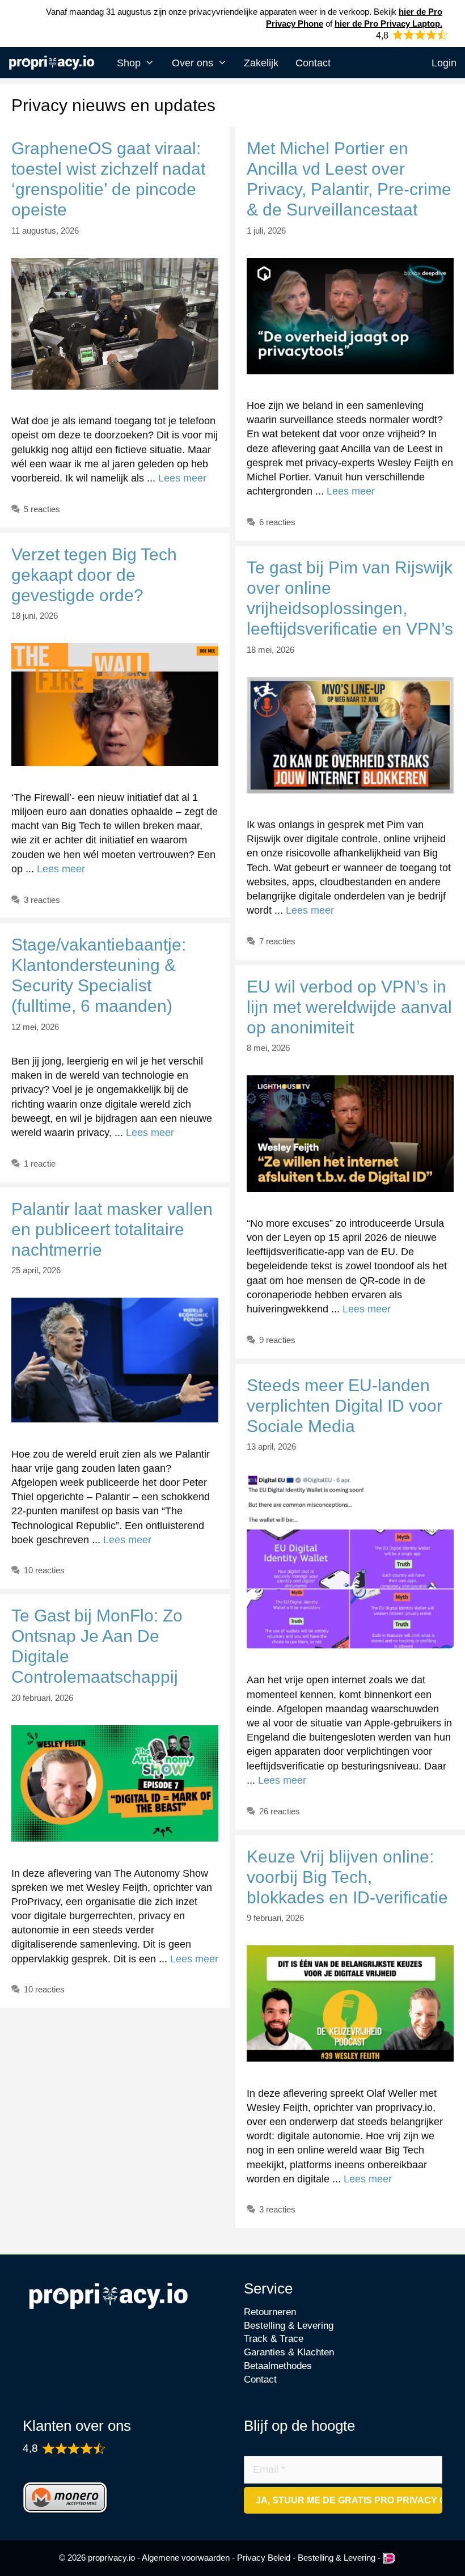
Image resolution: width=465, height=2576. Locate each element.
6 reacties (277, 522)
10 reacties (44, 1570)
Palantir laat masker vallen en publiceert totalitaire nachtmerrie (112, 1229)
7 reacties (277, 941)
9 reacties (277, 1340)
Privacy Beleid (264, 2558)
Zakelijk (261, 63)
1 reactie (40, 1164)
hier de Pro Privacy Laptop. (388, 24)
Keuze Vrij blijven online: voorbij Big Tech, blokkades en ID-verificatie (347, 1877)
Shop (129, 63)
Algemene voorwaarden (186, 2558)
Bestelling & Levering (289, 2326)
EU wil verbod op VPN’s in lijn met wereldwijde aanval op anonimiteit (349, 1007)
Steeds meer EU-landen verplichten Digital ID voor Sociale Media (344, 1406)
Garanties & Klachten (289, 2352)
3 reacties (42, 900)
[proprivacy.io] (54, 64)
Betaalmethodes (278, 2366)
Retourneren (270, 2312)
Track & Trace (274, 2339)
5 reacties (42, 509)
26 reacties (280, 1811)
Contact (313, 63)
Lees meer (182, 478)
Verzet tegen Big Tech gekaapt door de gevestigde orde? (94, 575)
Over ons (193, 63)
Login (444, 63)
